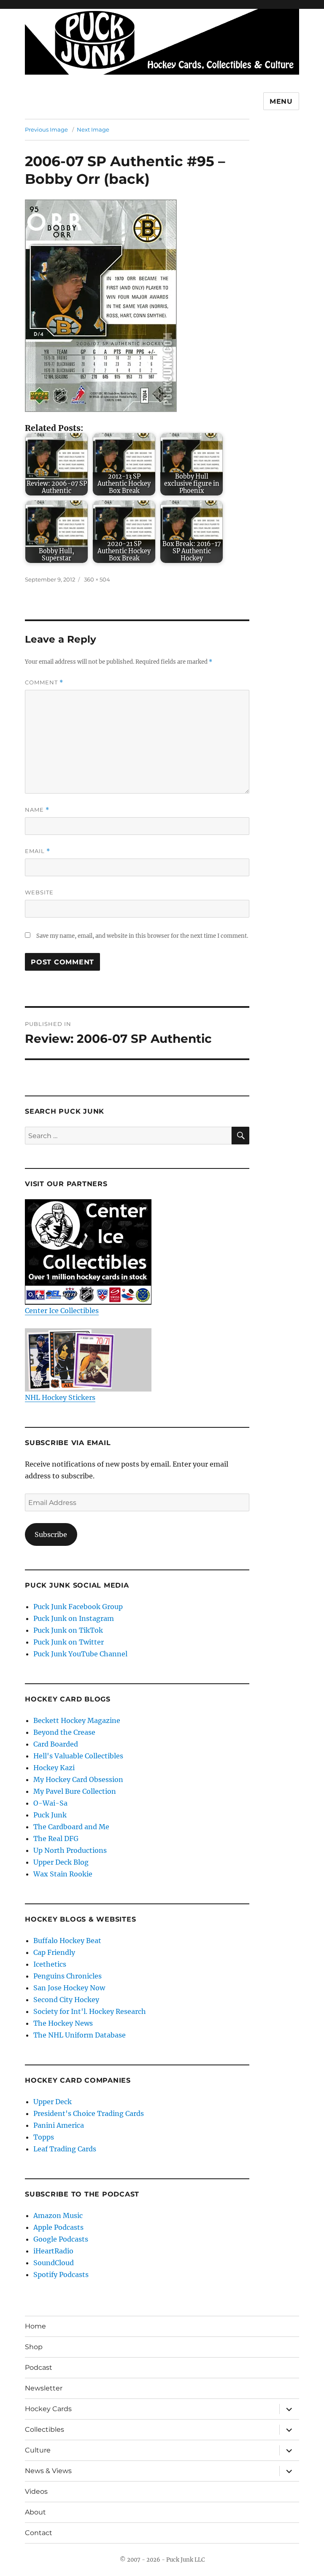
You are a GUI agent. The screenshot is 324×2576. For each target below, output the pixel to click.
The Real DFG (56, 1838)
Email (38, 851)
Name (37, 810)
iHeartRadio (53, 2251)
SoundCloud (54, 2263)
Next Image (93, 129)
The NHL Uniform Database (80, 2035)
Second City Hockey (66, 2000)
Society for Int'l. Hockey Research (90, 2011)
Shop (34, 2347)
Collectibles (45, 2429)
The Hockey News (63, 2023)
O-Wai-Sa (50, 1803)
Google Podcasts (61, 2239)
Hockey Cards (48, 2409)
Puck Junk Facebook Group (78, 1607)
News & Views (48, 2471)
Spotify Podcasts (61, 2275)
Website (39, 892)
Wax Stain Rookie (63, 1874)
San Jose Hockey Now (69, 1988)
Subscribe (51, 1534)
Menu (281, 101)
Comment (44, 682)
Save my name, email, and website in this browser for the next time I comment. (142, 936)
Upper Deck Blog (61, 1862)
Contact (39, 2533)
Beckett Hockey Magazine (77, 1720)
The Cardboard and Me (71, 1827)
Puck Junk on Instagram (74, 1618)
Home (35, 2326)
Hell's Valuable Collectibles (78, 1756)
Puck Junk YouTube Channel (80, 1654)
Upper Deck (53, 2102)
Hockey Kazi (54, 1768)
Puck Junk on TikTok (68, 1630)
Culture (38, 2450)
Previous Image (46, 129)
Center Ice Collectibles (62, 1311)
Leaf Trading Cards (65, 2149)
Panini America (59, 2125)
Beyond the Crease (64, 1732)
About (35, 2512)
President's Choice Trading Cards (89, 2113)
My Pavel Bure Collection (75, 1791)
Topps (44, 2137)
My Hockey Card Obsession (78, 1779)
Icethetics (50, 1964)
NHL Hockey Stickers (60, 1397)
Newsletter (44, 2388)
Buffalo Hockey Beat (67, 1941)
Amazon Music (58, 2215)
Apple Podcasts (58, 2227)
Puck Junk (50, 1815)
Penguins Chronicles (67, 1976)
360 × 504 (97, 579)
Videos (36, 2491)
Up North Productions (70, 1850)
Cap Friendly (54, 1952)
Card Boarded (56, 1744)
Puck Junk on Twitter (69, 1642)
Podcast (39, 2367)
